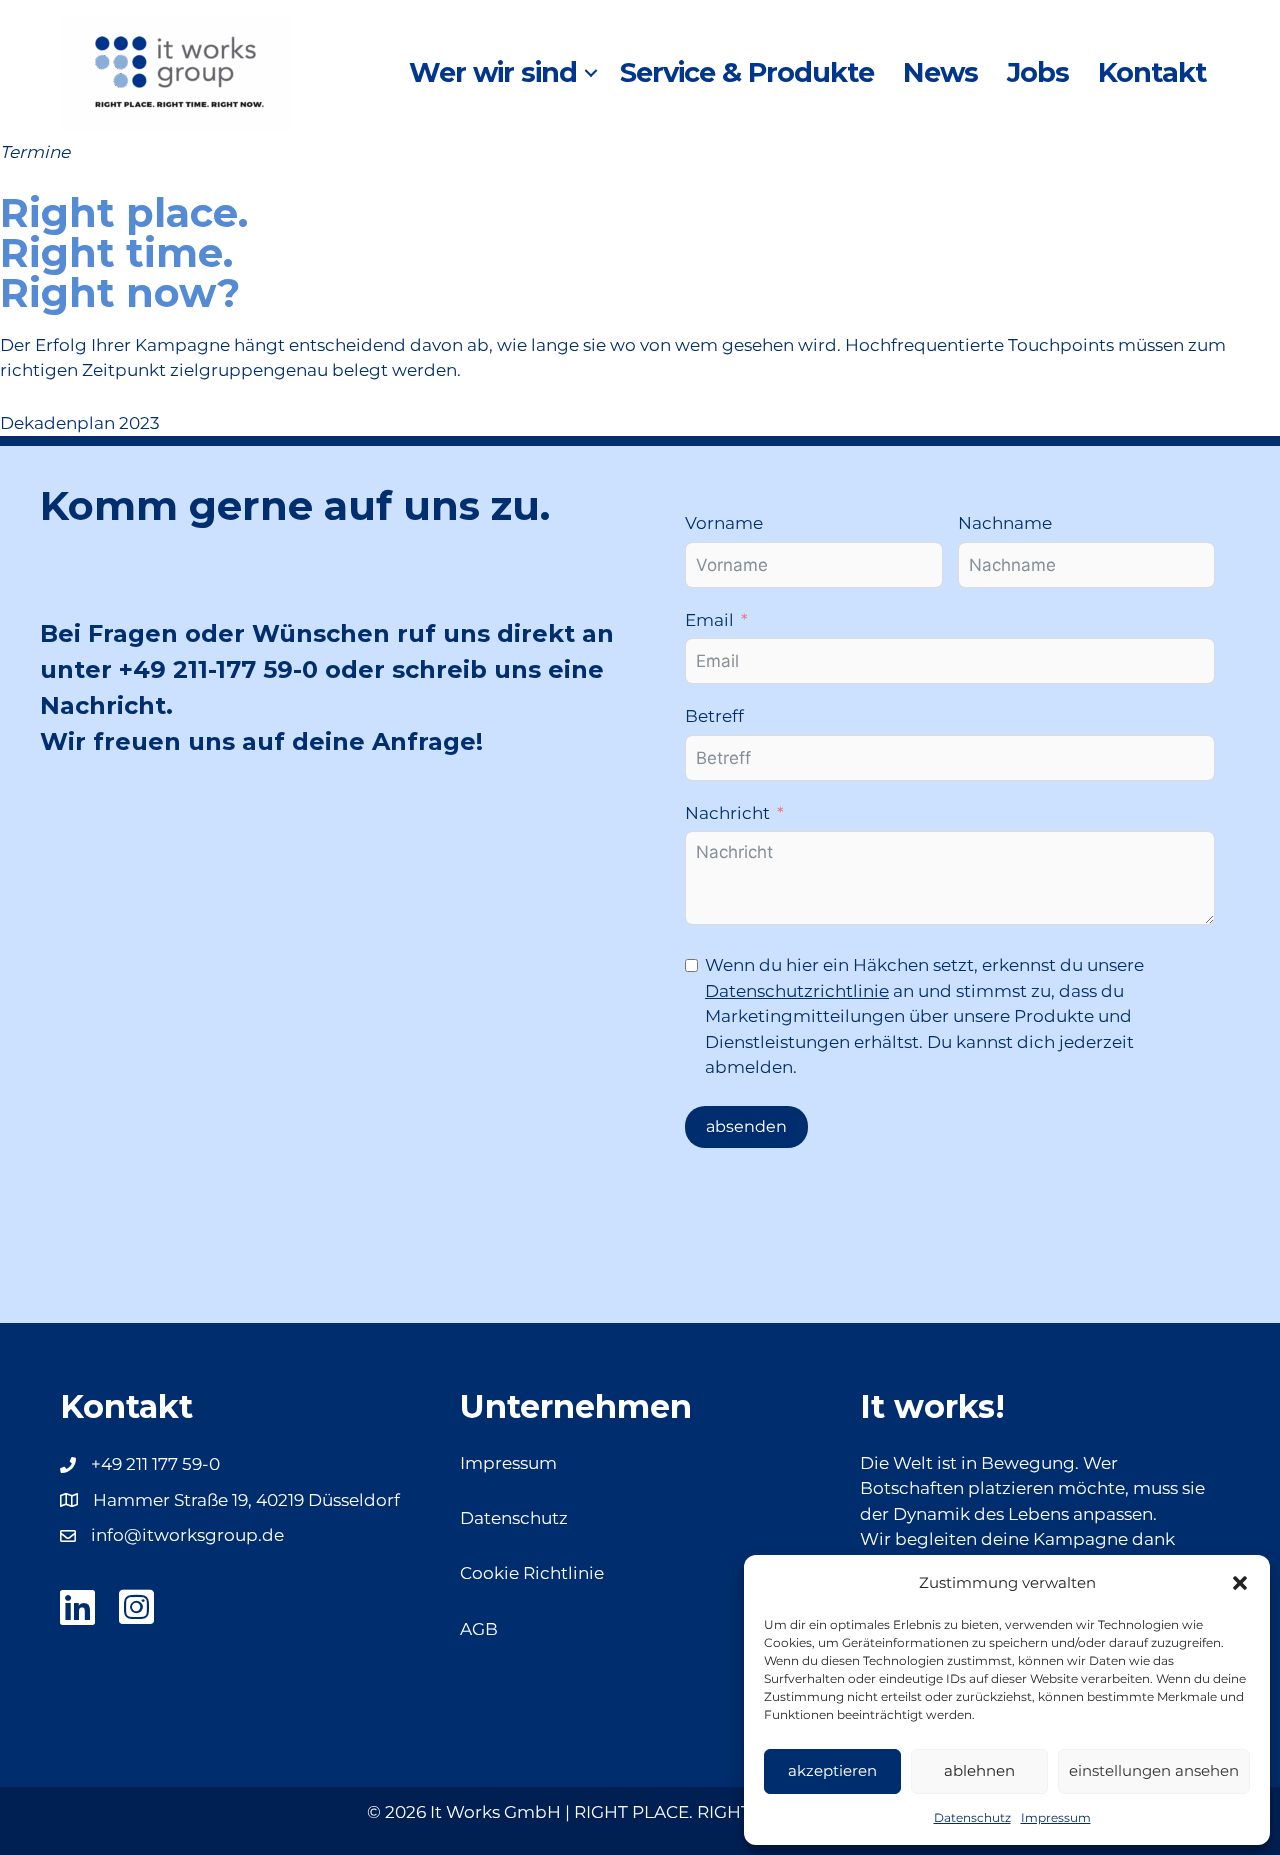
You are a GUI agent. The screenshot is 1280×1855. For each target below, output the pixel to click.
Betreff (714, 716)
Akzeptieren (832, 1770)
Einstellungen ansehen (1154, 1770)
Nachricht (727, 813)
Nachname (1005, 523)
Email (709, 620)
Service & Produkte (747, 72)
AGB (479, 1629)
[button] (1240, 1583)
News (940, 72)
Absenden (746, 1126)
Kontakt (1152, 72)
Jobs (1038, 72)
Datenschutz (972, 1817)
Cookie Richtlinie (532, 1573)
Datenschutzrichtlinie (797, 991)
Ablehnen (979, 1770)
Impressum (1056, 1817)
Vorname (724, 523)
